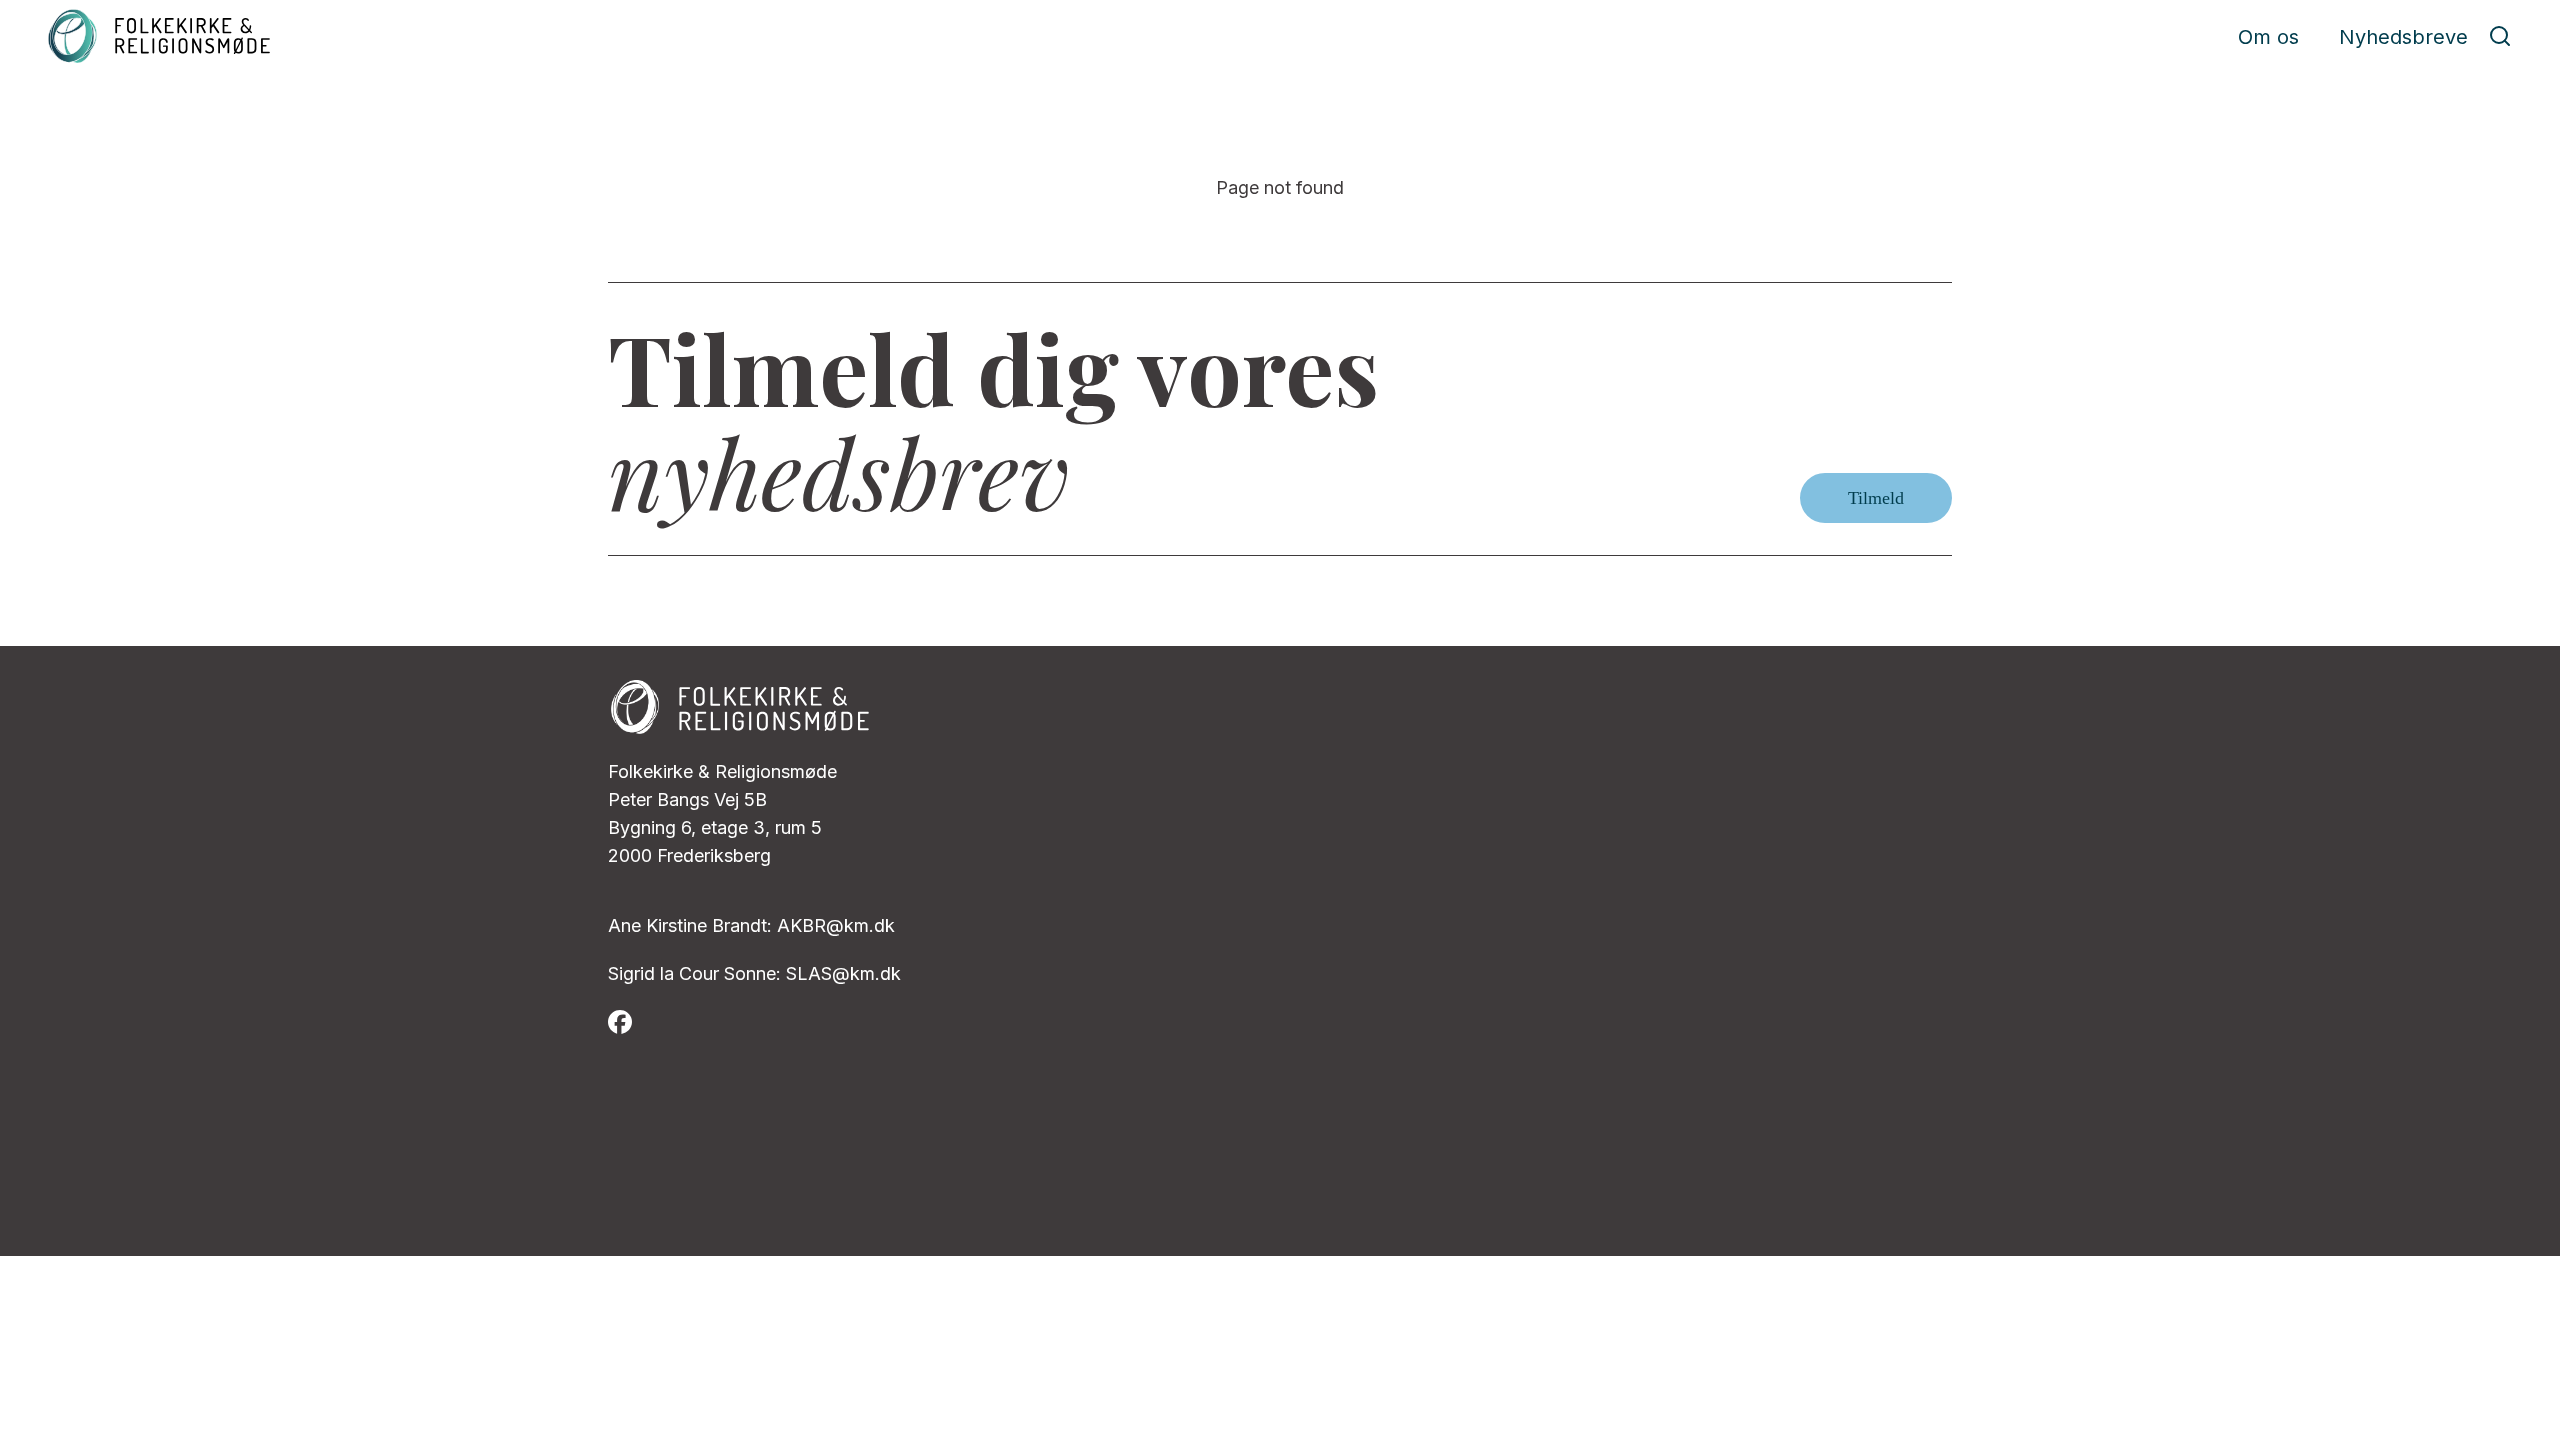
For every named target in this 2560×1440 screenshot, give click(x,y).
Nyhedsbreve (2403, 37)
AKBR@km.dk (836, 925)
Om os (2268, 37)
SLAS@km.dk (843, 973)
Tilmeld (1876, 498)
